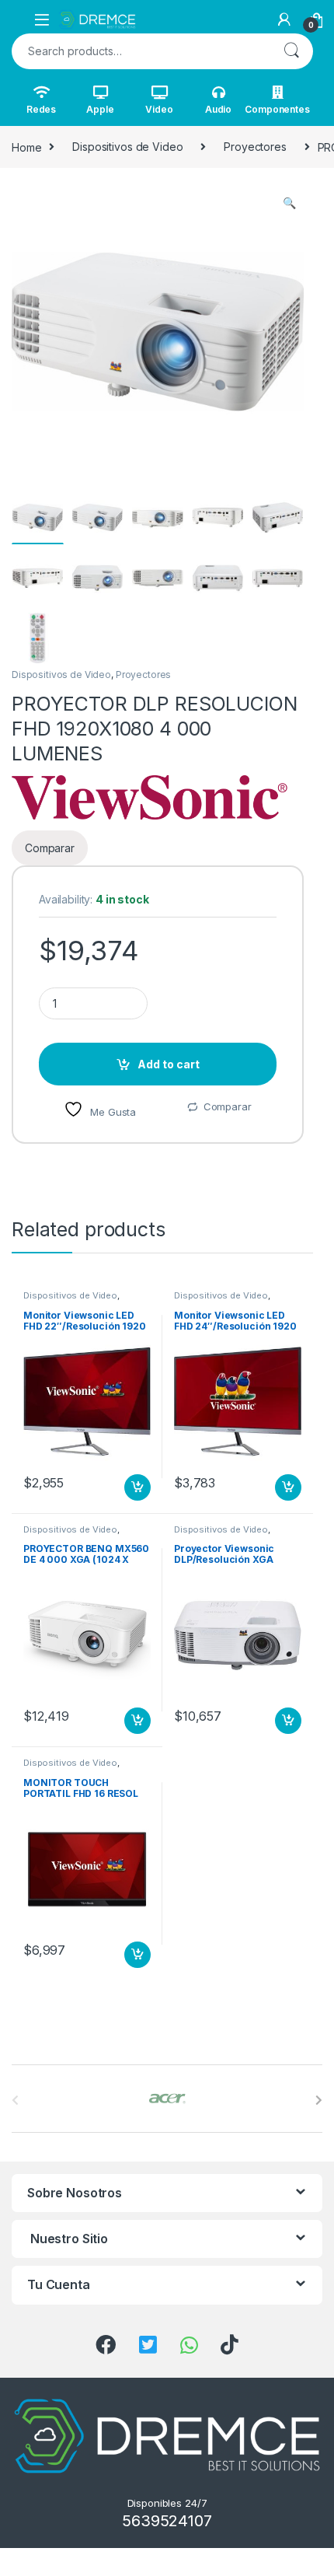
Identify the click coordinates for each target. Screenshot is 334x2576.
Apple (100, 109)
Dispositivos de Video (127, 147)
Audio (218, 109)
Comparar (228, 1106)
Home (26, 147)
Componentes (277, 109)
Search (291, 51)
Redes (41, 109)
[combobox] (141, 51)
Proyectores (255, 147)
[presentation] (319, 2100)
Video (159, 109)
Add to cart (169, 1064)
